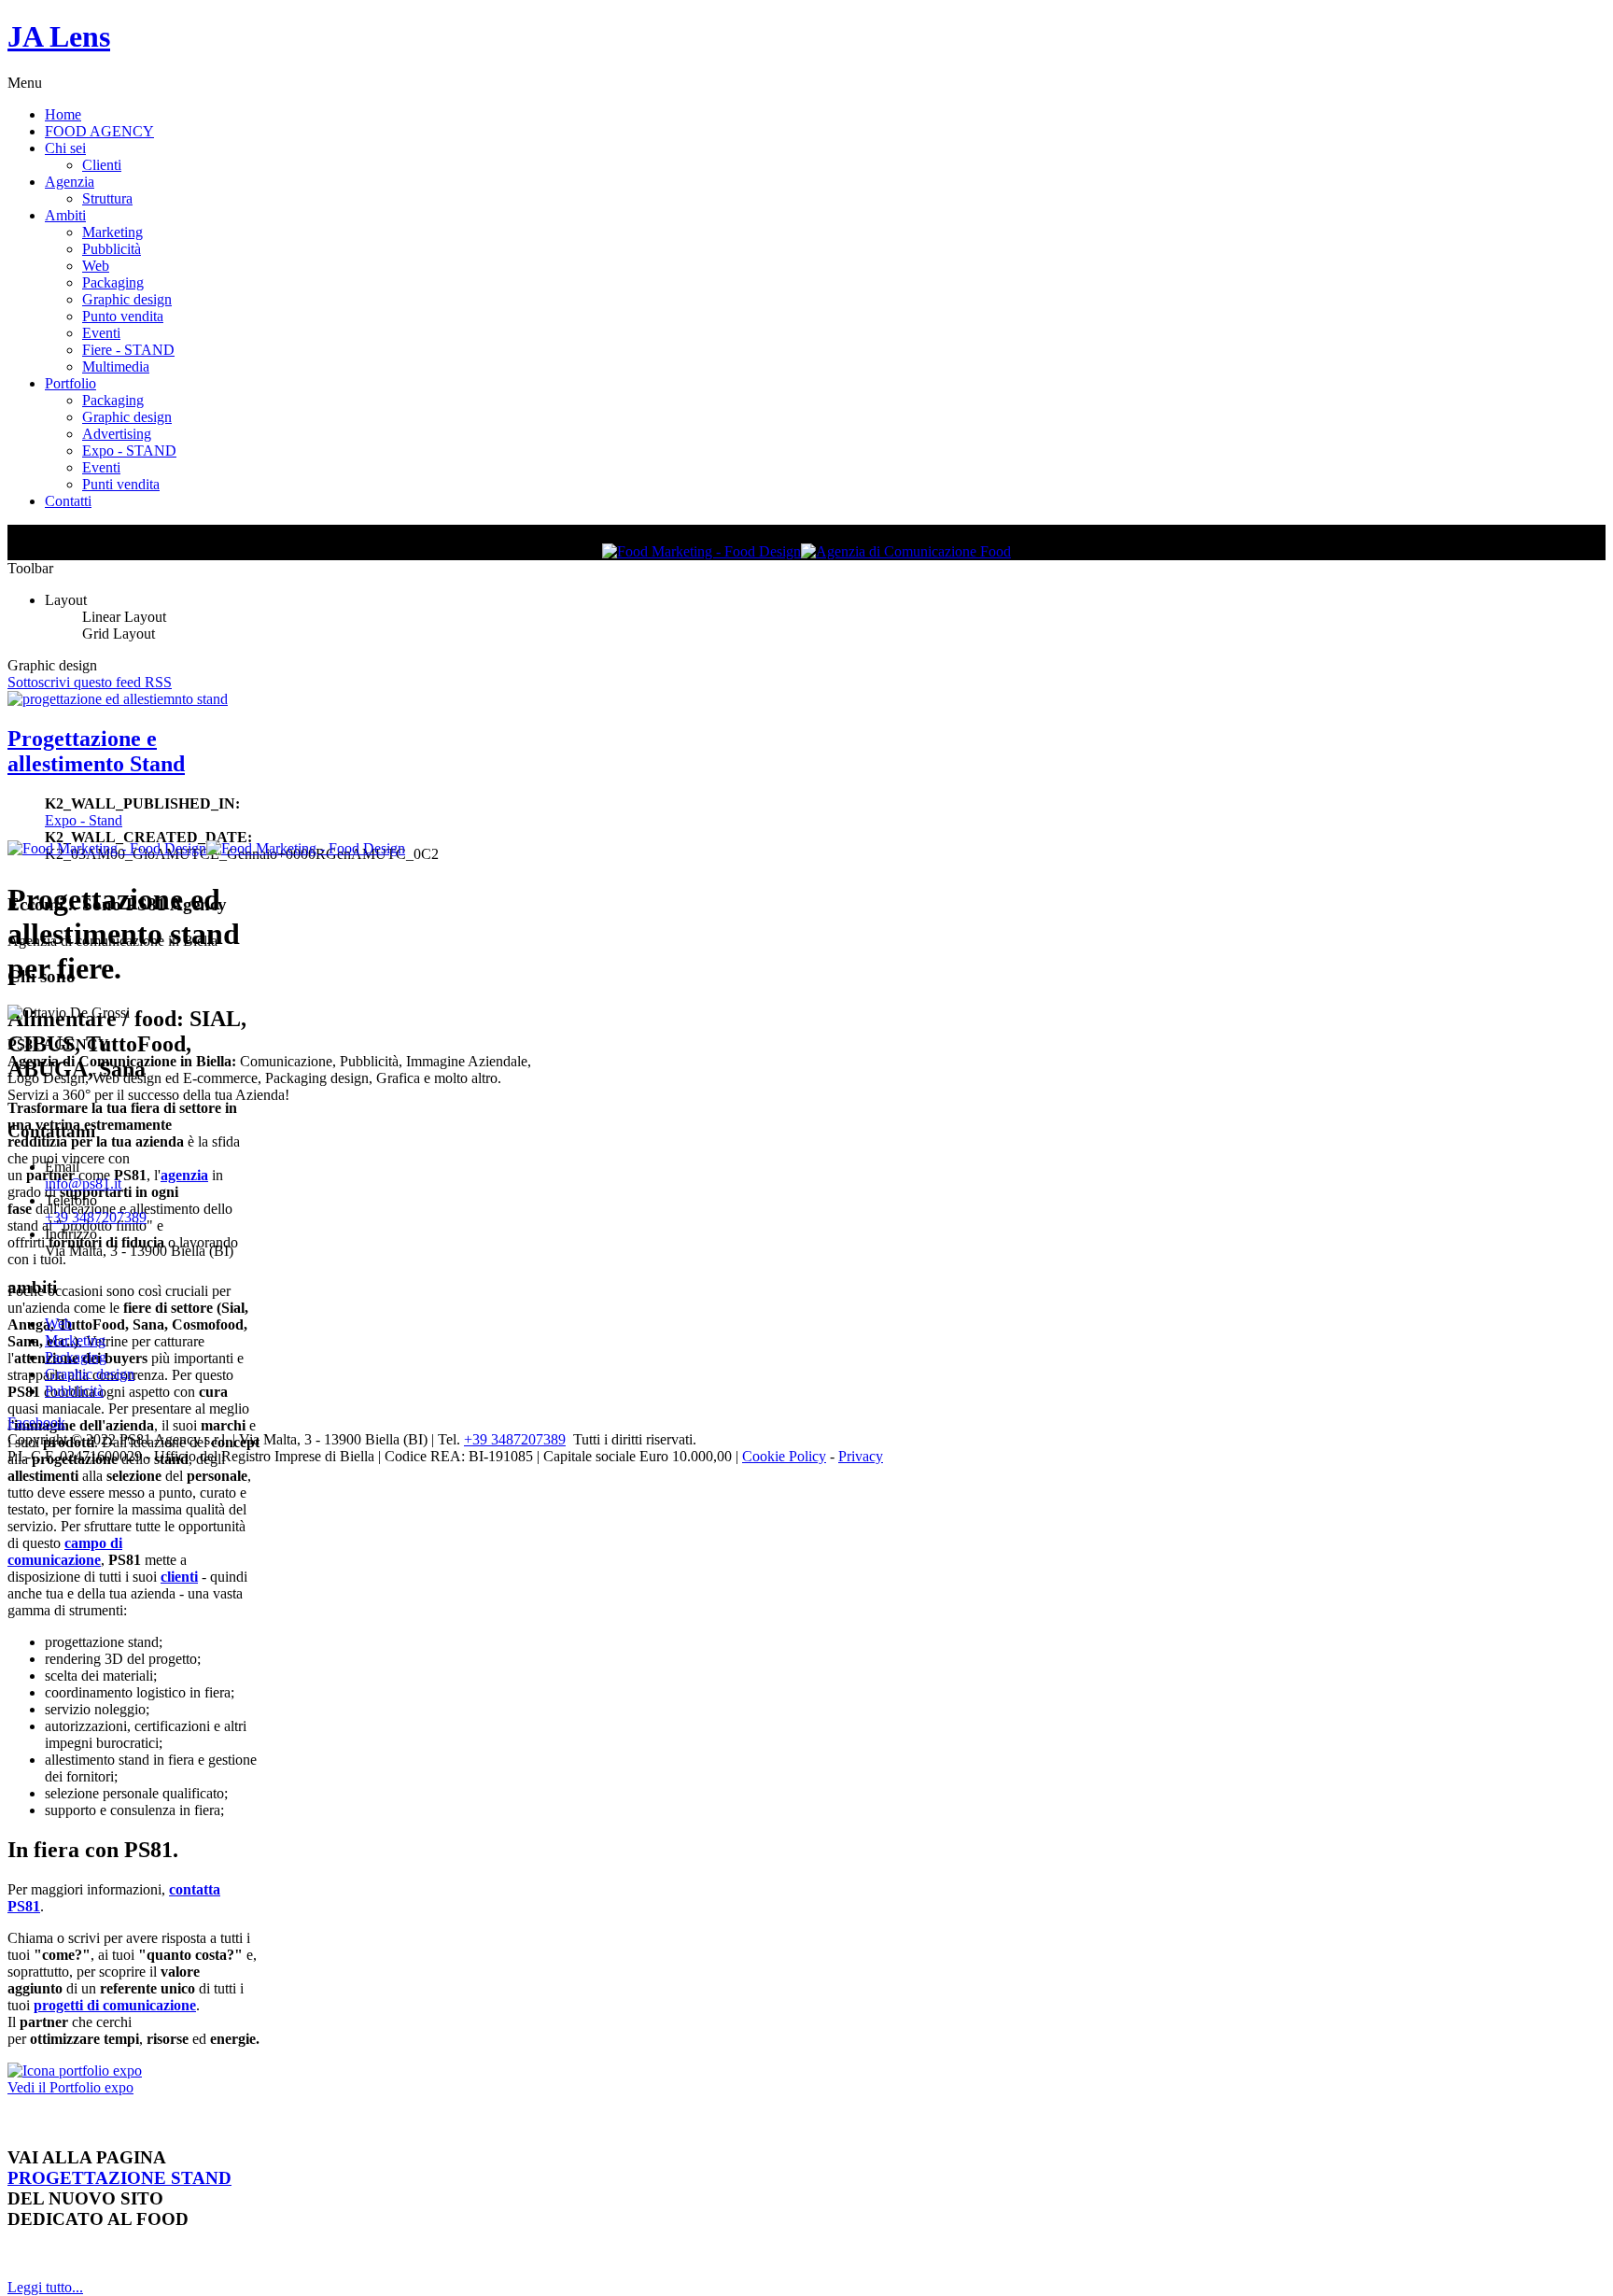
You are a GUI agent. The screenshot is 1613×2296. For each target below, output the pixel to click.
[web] (75, 2071)
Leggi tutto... (45, 2287)
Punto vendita (123, 316)
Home (63, 114)
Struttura (107, 198)
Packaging (113, 282)
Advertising (117, 434)
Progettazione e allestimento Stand (96, 751)
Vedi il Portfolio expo (70, 2087)
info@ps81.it (83, 1183)
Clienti (102, 165)
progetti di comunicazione (115, 2005)
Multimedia (116, 366)
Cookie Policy (784, 1456)
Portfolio (70, 383)
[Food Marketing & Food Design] (701, 551)
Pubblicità (112, 249)
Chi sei (65, 148)
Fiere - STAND (128, 350)
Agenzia (70, 182)
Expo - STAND (129, 451)
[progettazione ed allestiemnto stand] (118, 699)
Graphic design (127, 299)
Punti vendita (121, 484)
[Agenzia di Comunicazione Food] (906, 551)
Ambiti (65, 215)
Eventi (101, 333)
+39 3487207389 (96, 1217)
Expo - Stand (84, 820)
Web (96, 266)
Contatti (68, 501)
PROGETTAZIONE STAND (119, 2178)
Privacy (861, 1456)
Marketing (112, 232)
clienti (179, 1577)
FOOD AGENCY (99, 131)
